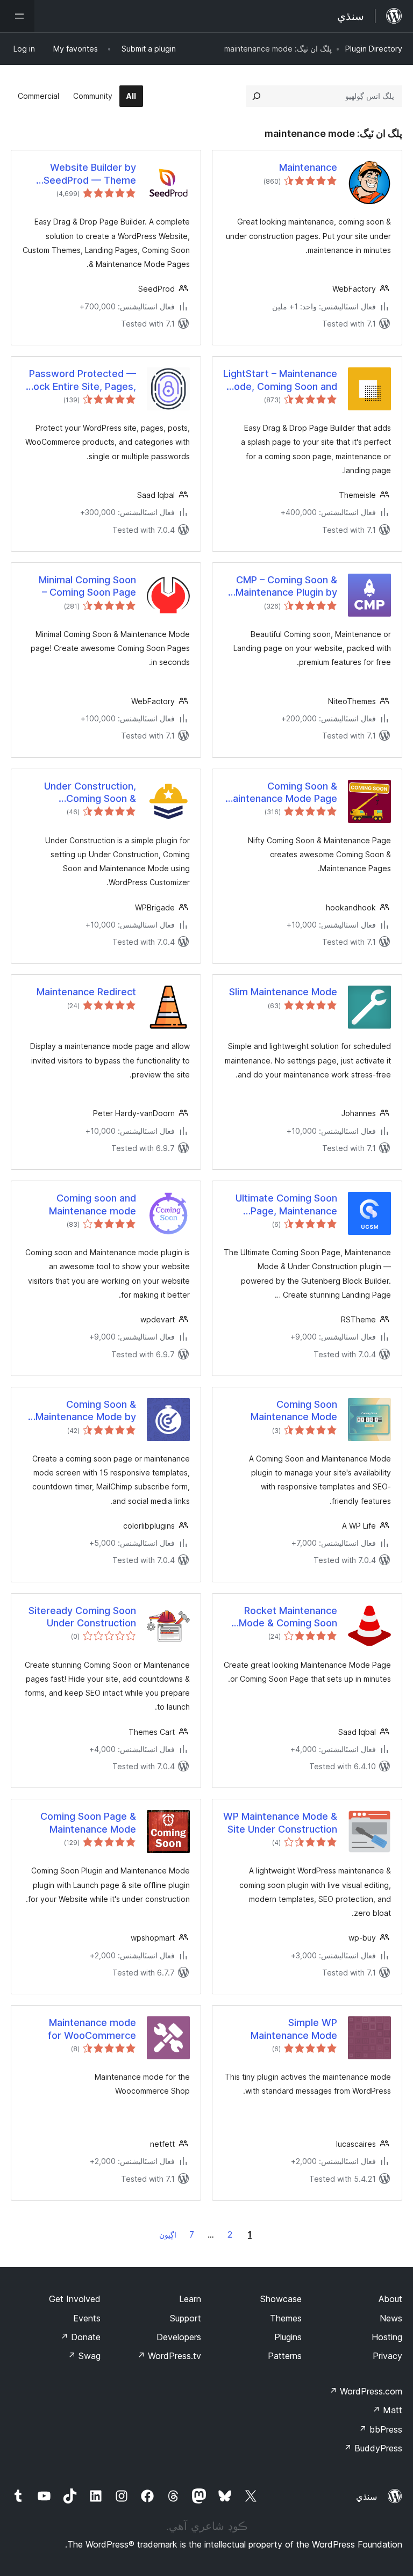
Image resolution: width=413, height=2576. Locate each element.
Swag (84, 2356)
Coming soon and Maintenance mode (92, 1204)
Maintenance (308, 167)
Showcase (281, 2299)
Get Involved (75, 2299)
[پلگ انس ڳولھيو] (257, 96)
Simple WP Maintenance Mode (294, 2029)
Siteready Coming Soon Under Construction (82, 1617)
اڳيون (168, 2235)
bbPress (380, 2429)
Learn (190, 2299)
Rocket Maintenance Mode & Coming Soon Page (288, 1617)
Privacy (387, 2356)
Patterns (285, 2356)
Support (186, 2318)
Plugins (288, 2337)
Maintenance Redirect (86, 992)
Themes (286, 2318)
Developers (179, 2337)
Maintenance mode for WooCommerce (92, 2029)
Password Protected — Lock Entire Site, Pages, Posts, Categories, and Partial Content (82, 380)
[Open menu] (17, 16)
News (391, 2318)
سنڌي (366, 2497)
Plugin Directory (374, 49)
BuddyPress (373, 2448)
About (390, 2299)
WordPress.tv (169, 2356)
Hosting (387, 2337)
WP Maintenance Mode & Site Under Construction (280, 1822)
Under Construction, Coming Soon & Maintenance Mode (90, 793)
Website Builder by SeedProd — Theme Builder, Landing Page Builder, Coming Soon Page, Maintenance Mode (87, 174)
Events (87, 2318)
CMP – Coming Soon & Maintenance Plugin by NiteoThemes (286, 587)
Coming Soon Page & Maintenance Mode (88, 1822)
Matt (387, 2410)
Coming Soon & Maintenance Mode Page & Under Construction (281, 793)
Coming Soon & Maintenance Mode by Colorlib (86, 1411)
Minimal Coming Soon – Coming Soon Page (87, 586)
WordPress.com (366, 2391)
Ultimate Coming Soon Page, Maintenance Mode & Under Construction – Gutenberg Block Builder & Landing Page (282, 1205)
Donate (80, 2337)
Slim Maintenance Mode (283, 992)
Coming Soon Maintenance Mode (294, 1410)
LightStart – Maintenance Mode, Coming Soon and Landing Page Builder (280, 380)
